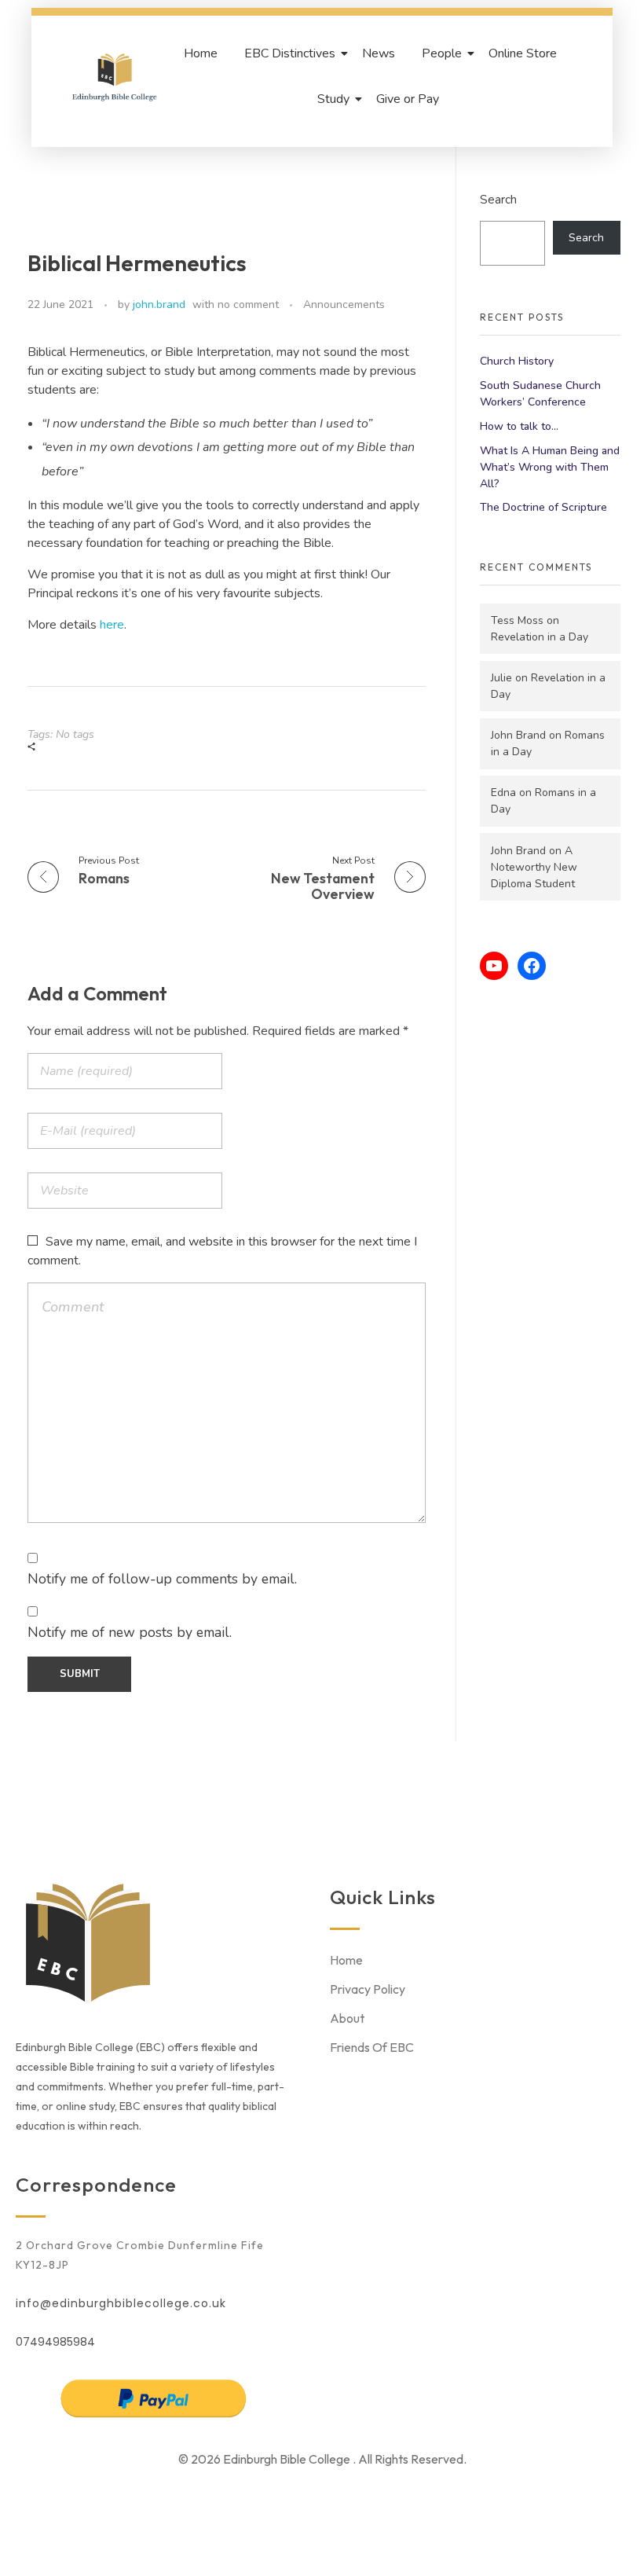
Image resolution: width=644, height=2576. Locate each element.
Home (201, 53)
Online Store (523, 53)
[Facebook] (532, 966)
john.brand (159, 305)
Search (498, 199)
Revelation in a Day (540, 637)
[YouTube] (494, 966)
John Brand (518, 735)
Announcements (344, 305)
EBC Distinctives (290, 53)
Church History (517, 361)
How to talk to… (519, 426)
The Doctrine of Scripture (543, 507)
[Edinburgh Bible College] (115, 76)
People (442, 53)
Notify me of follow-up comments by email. (162, 1579)
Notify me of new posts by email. (130, 1632)
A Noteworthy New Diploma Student (534, 867)
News (379, 53)
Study (333, 99)
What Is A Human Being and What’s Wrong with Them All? (550, 467)
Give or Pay (408, 99)
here (112, 625)
